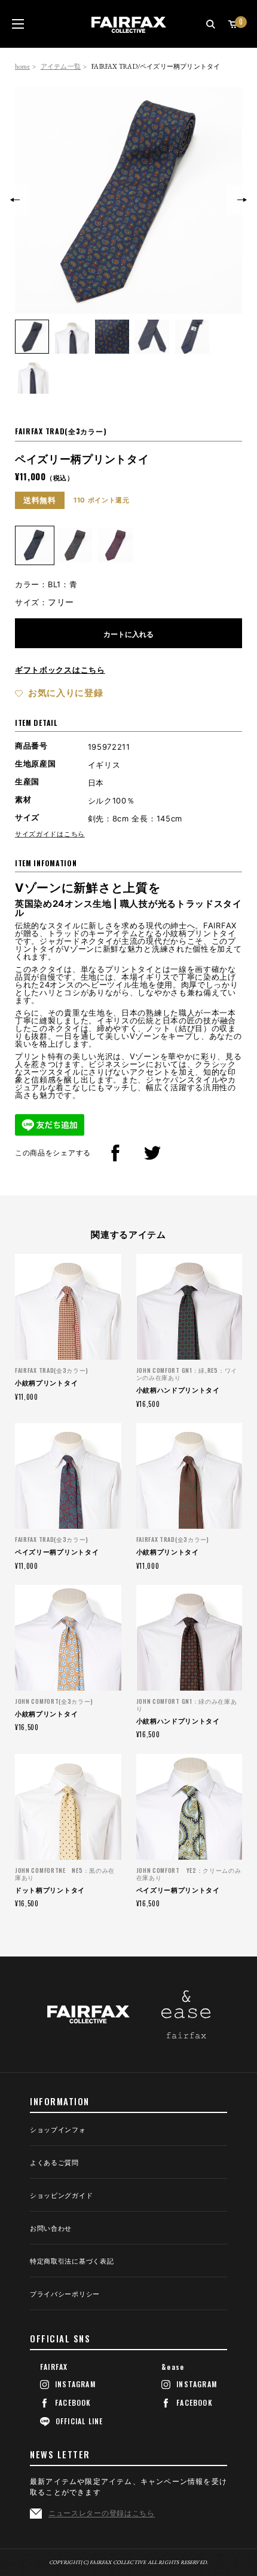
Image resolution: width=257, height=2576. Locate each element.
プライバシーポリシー (65, 2295)
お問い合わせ (51, 2229)
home (22, 66)
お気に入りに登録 (66, 693)
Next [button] (242, 200)
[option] (128, 200)
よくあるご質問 (54, 2163)
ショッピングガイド (61, 2196)
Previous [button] (15, 200)
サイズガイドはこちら (50, 834)
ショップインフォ (58, 2130)
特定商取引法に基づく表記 (72, 2262)
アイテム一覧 (61, 66)
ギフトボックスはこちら (60, 670)
